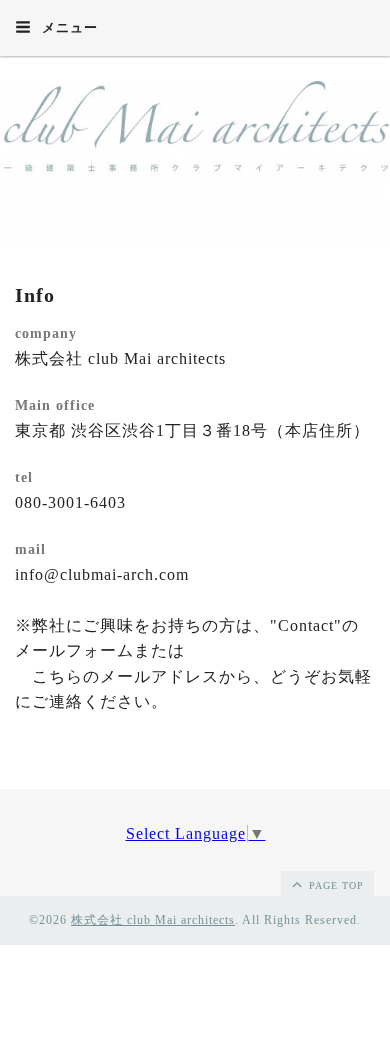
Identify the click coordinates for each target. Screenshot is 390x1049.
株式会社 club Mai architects (153, 920)
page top (334, 885)
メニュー (68, 27)
